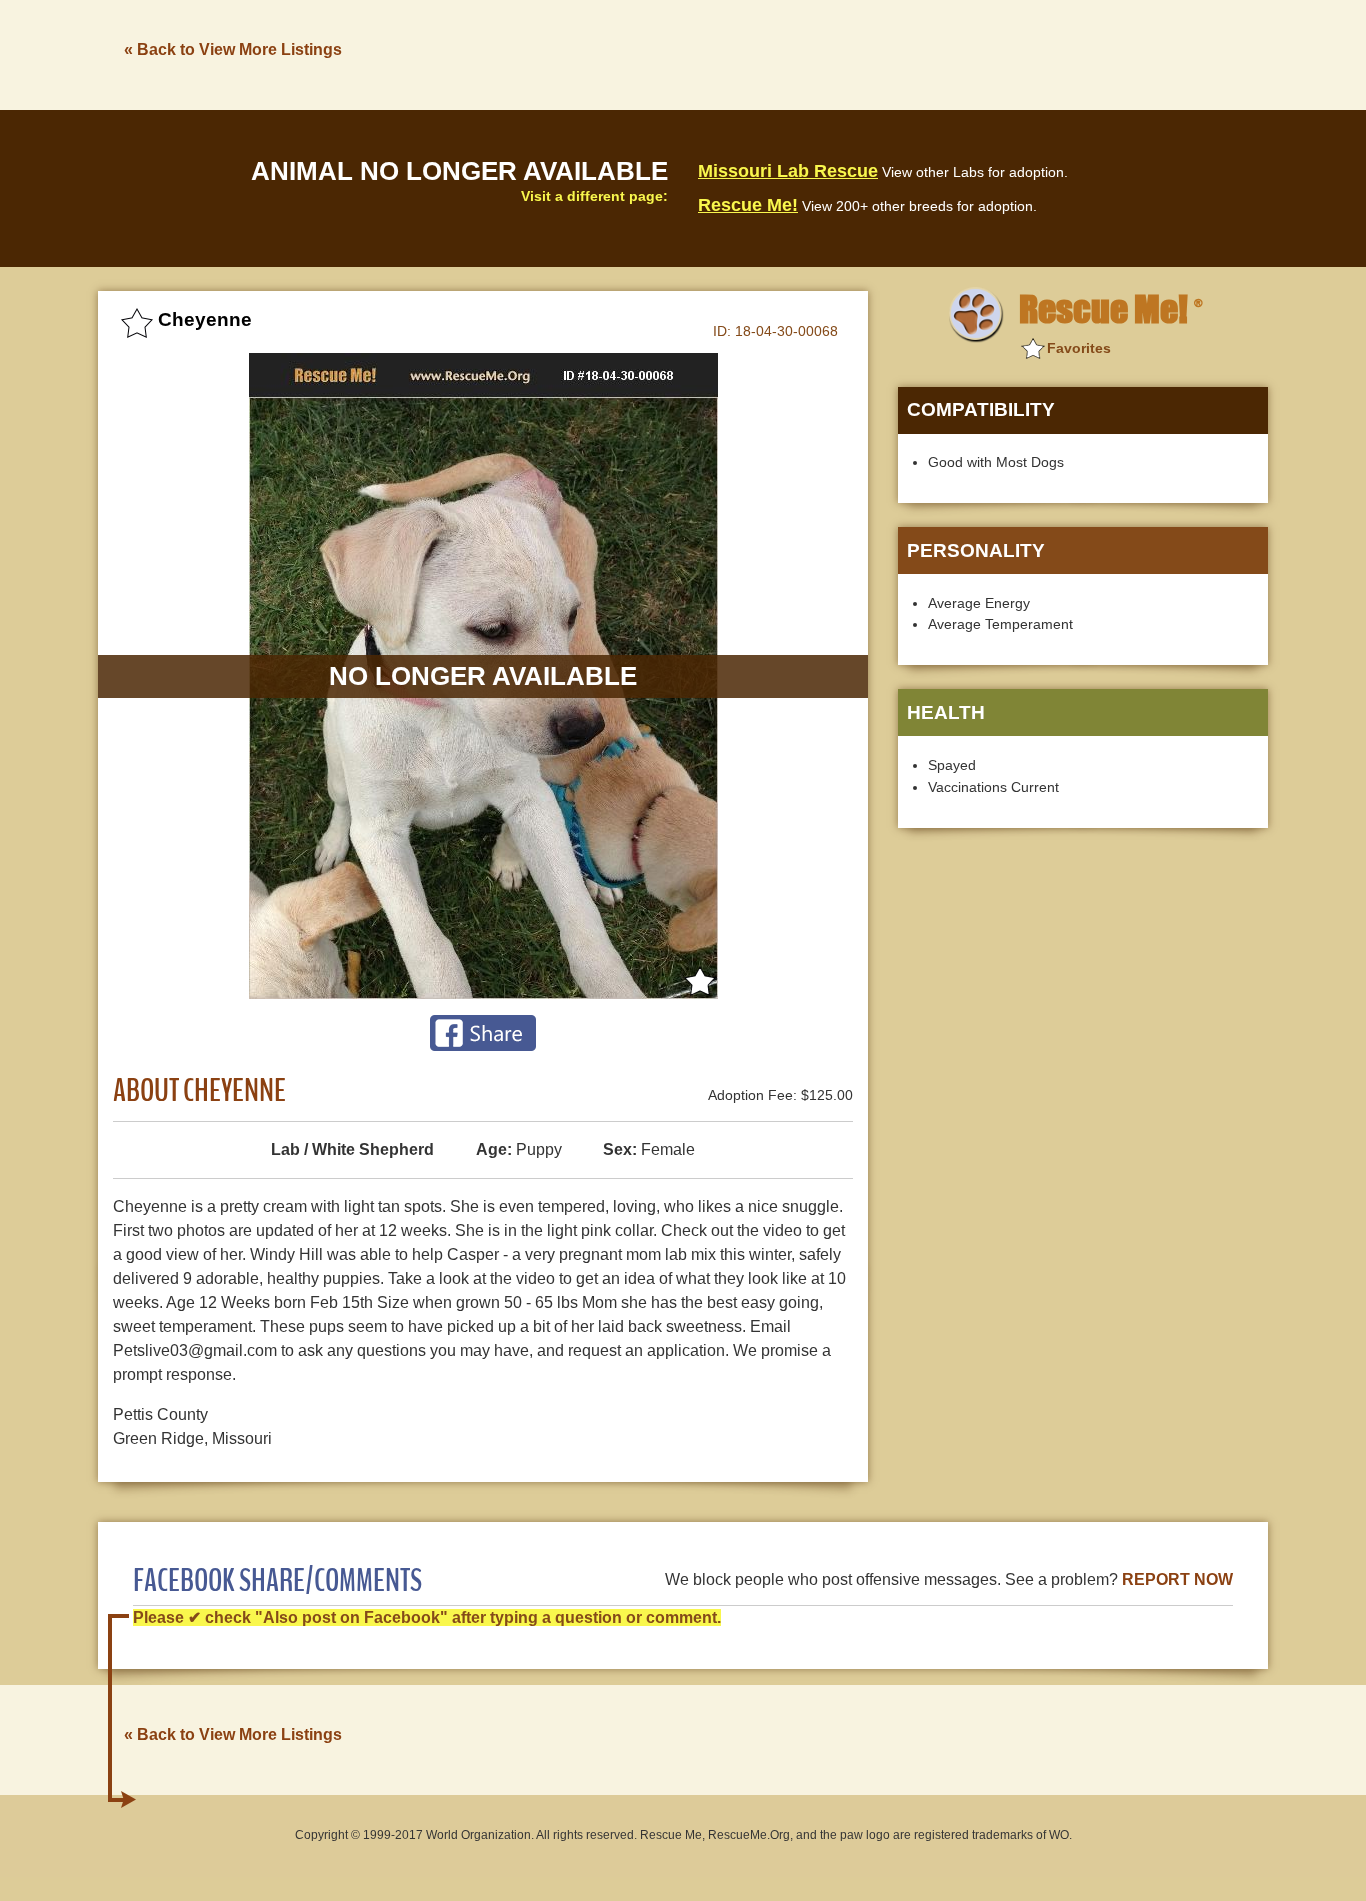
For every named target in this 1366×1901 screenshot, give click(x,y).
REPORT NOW (1177, 1579)
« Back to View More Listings (233, 49)
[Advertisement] (904, 53)
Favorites (1079, 348)
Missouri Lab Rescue (788, 171)
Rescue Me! (748, 205)
